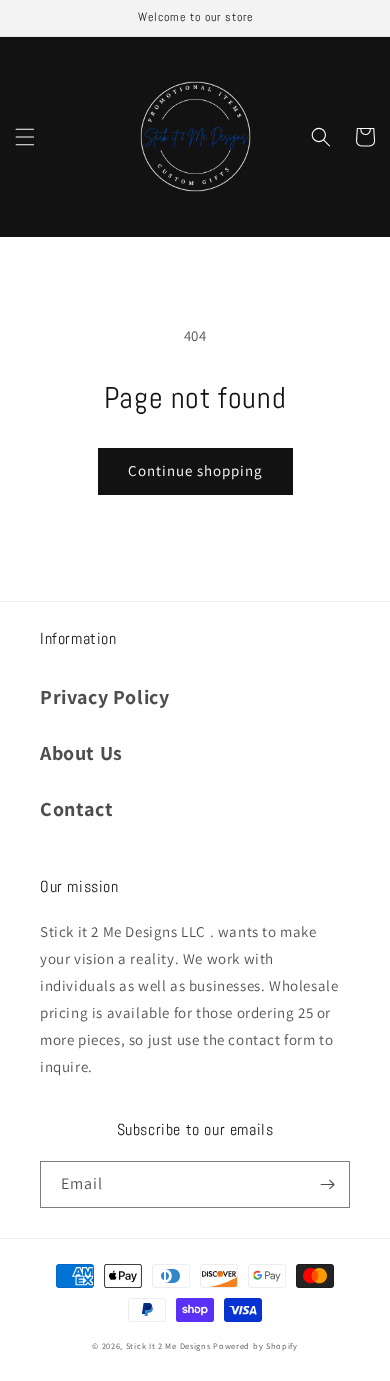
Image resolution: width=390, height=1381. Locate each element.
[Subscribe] (327, 1184)
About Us (81, 753)
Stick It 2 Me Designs (168, 1345)
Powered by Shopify (255, 1345)
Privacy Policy (104, 697)
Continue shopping (195, 470)
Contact (76, 809)
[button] (25, 137)
